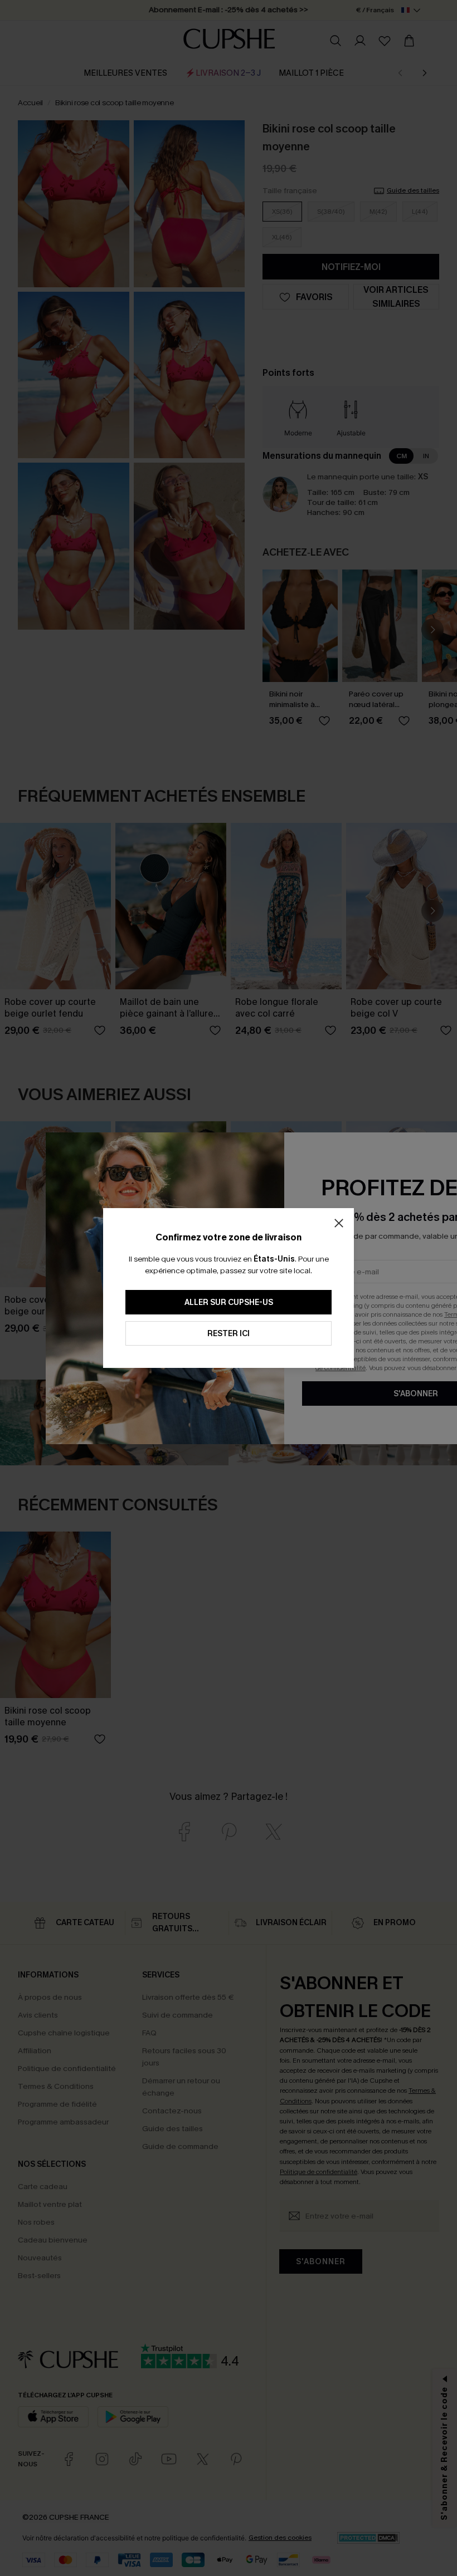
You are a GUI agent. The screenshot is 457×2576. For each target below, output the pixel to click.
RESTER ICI (229, 1334)
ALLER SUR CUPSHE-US (229, 1302)
